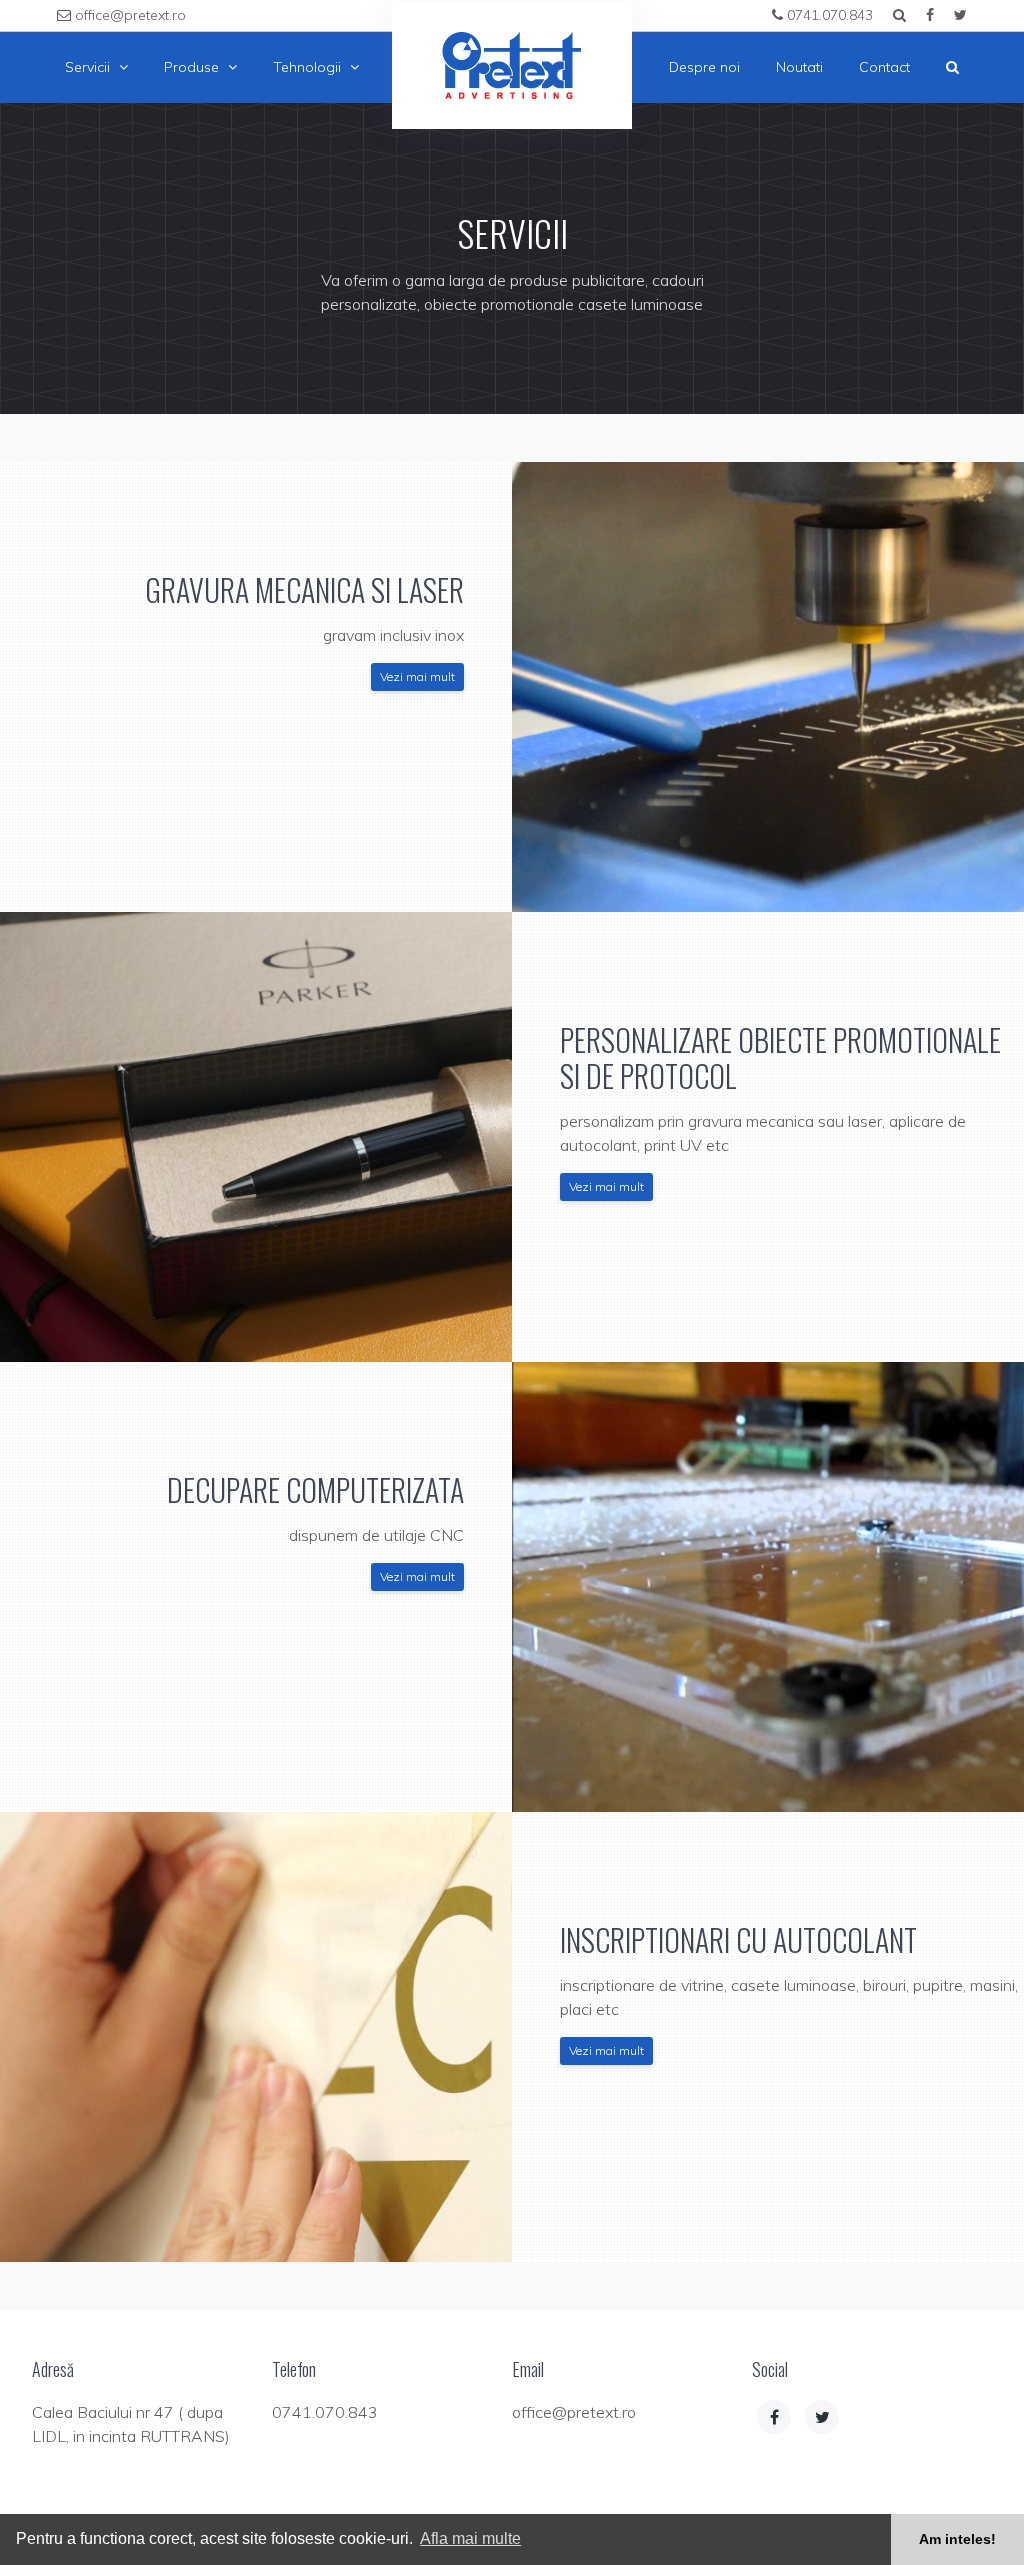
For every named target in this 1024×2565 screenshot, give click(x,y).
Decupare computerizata (315, 1489)
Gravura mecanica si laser (304, 589)
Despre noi (704, 67)
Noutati (799, 67)
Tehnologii (309, 67)
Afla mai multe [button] (470, 2538)
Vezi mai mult (417, 676)
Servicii (89, 67)
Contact (884, 67)
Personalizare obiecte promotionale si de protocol (780, 1057)
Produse (193, 67)
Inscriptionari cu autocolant (738, 1939)
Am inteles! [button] (957, 2539)
